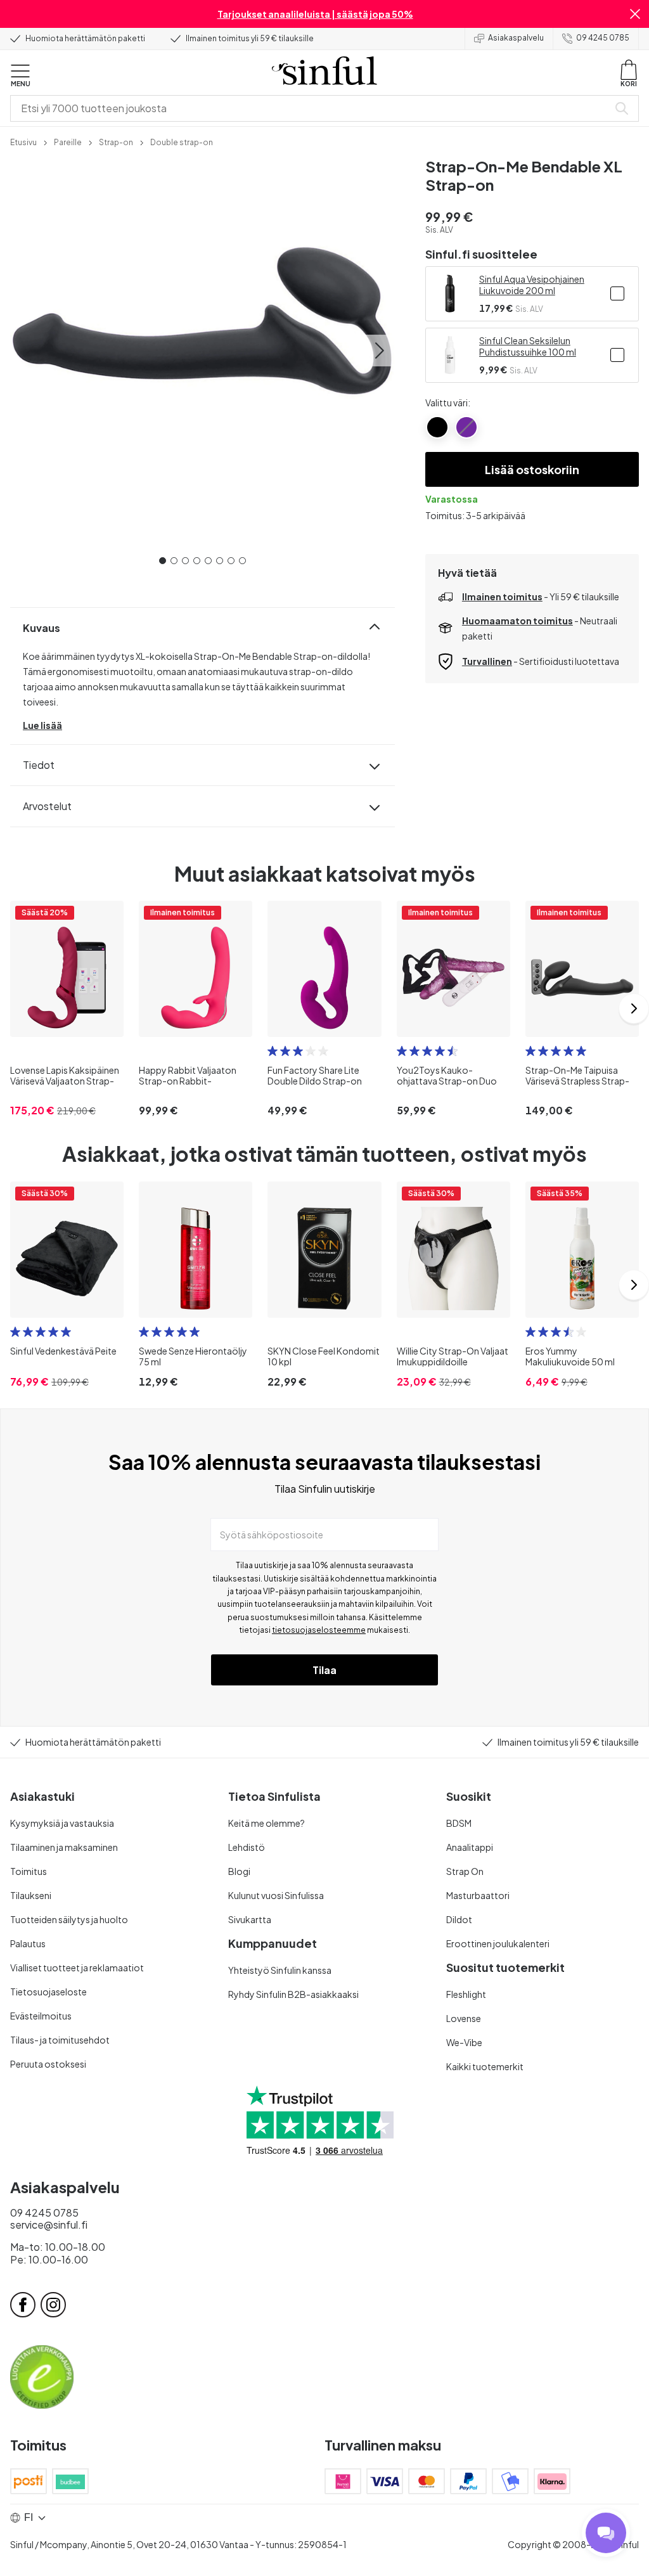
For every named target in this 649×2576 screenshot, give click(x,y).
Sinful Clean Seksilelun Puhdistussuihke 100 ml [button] (528, 346)
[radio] (273, 1051)
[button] (635, 14)
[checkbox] (617, 293)
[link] (23, 141)
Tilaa (324, 1670)
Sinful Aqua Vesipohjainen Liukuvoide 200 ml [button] (532, 285)
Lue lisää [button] (42, 725)
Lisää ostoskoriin (532, 469)
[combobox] (312, 108)
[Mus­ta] (437, 427)
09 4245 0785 (603, 38)
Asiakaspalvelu (516, 38)
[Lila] (466, 427)
